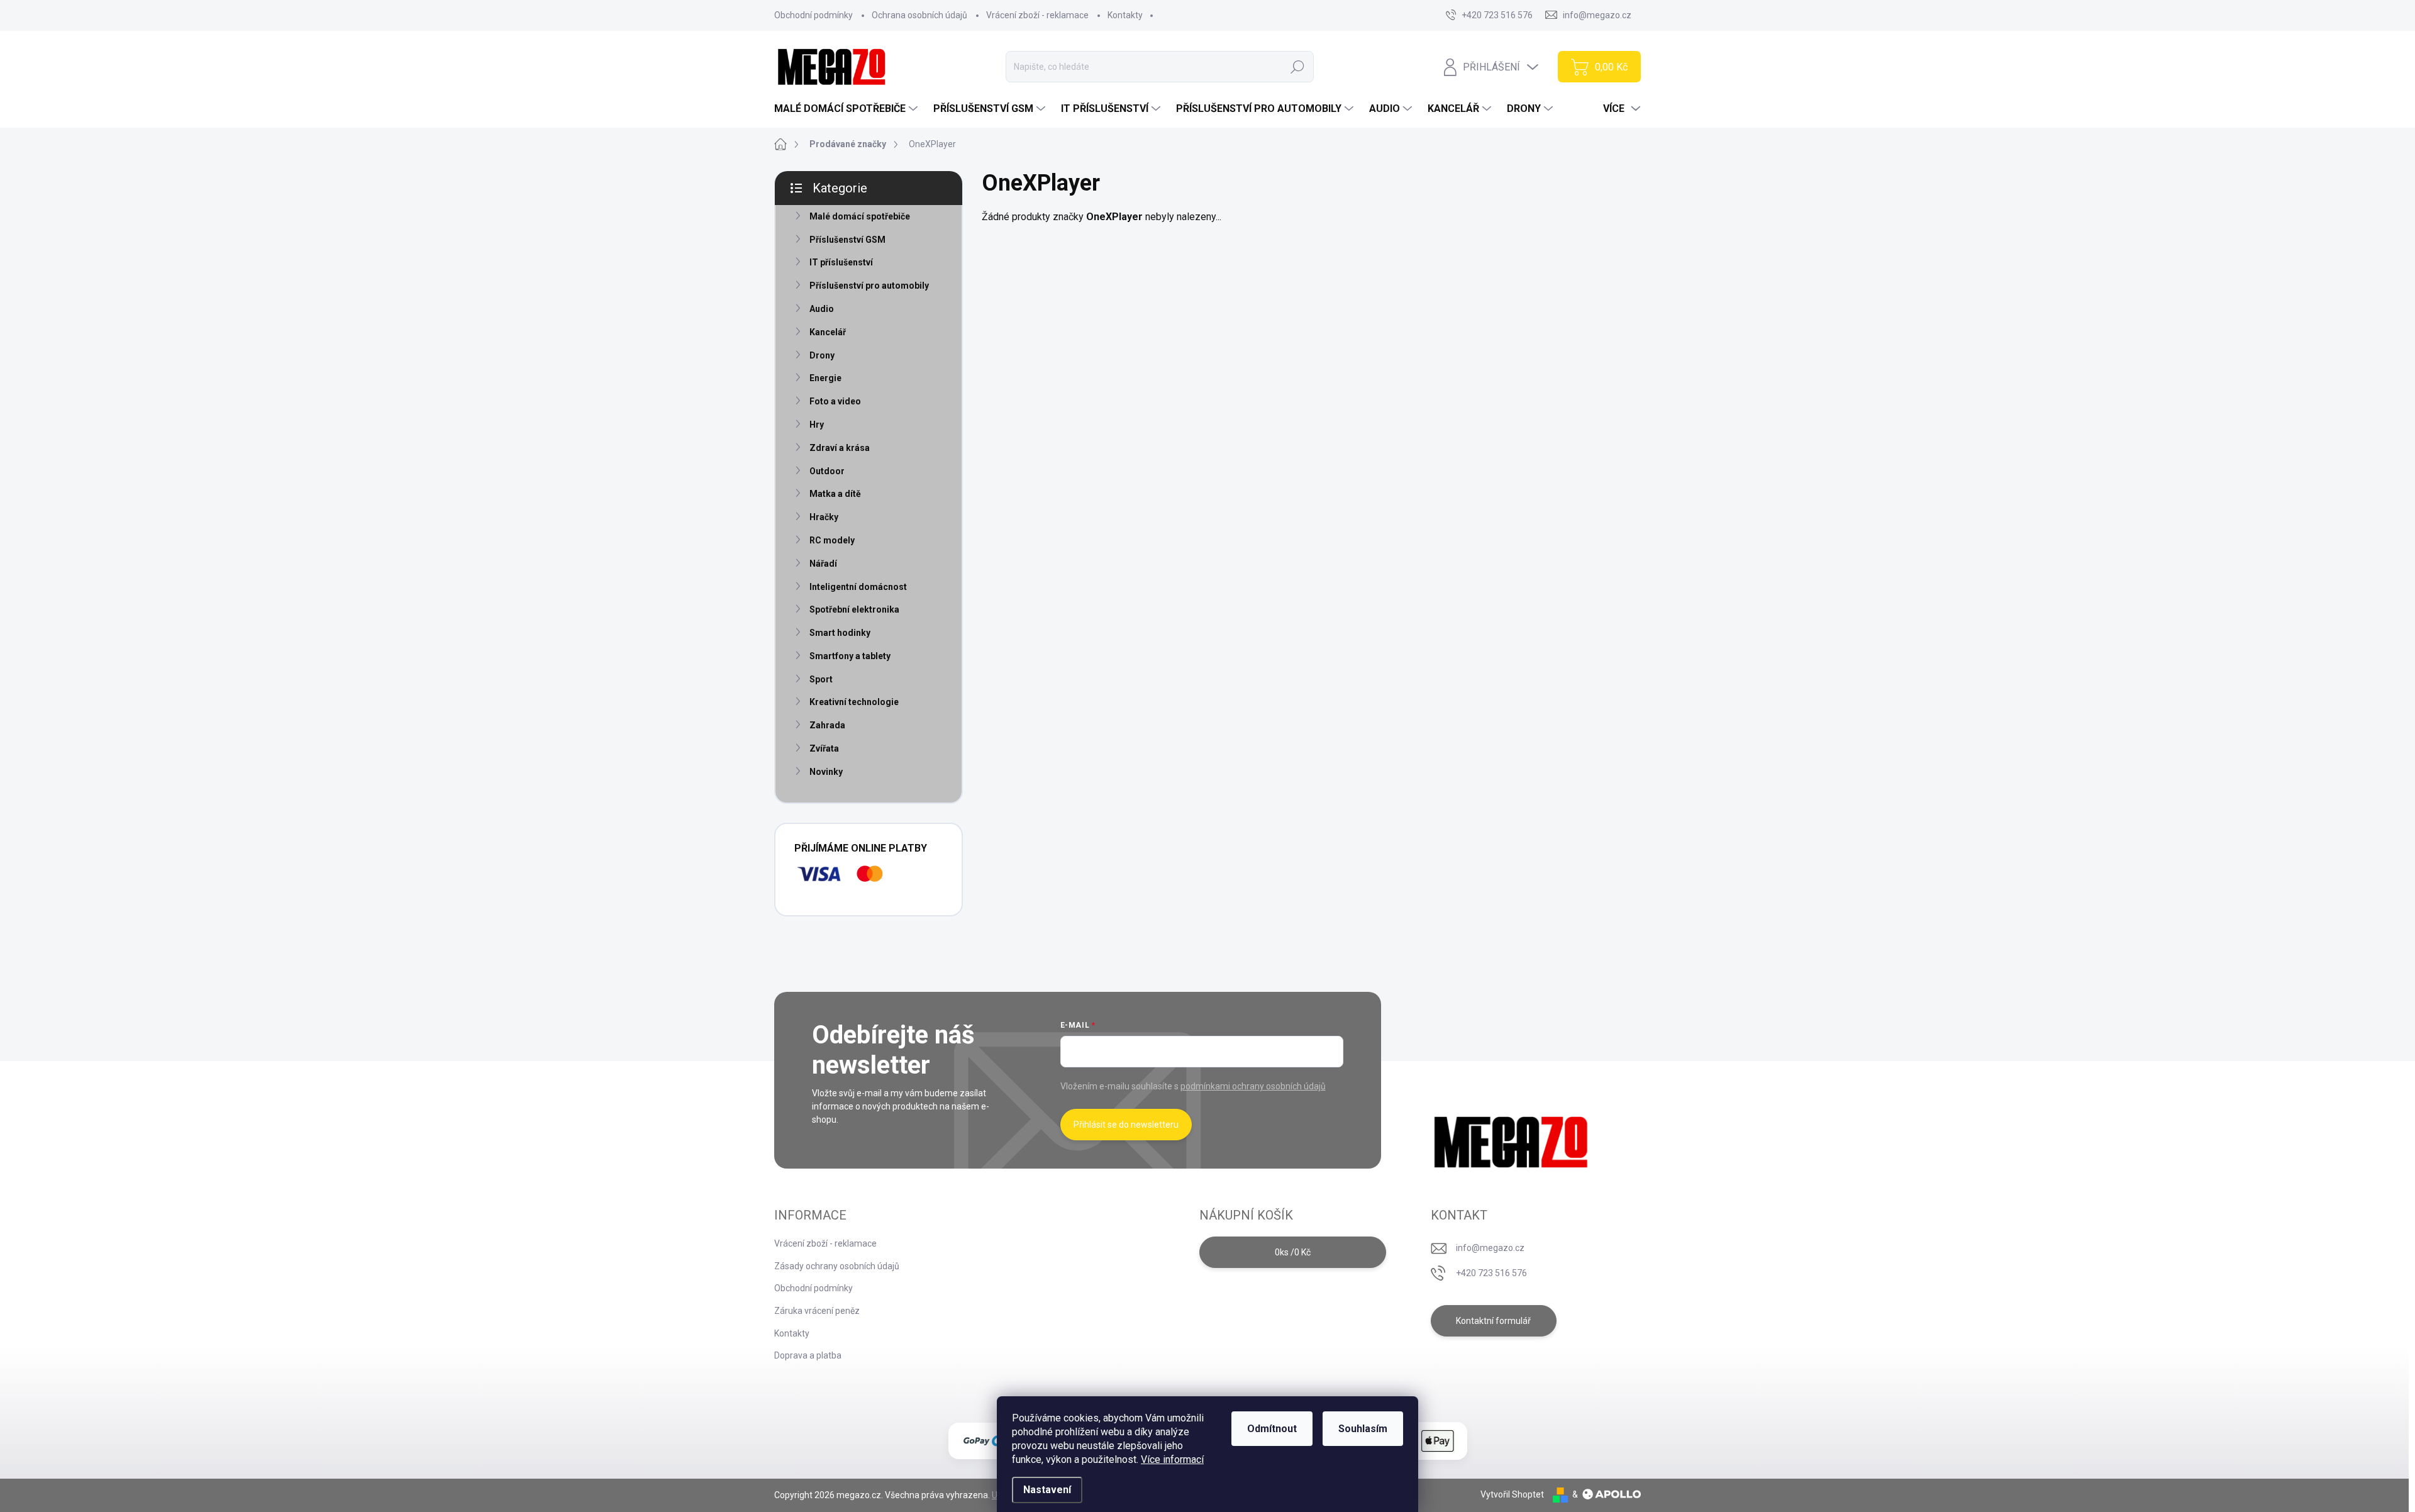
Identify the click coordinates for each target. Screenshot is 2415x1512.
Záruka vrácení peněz (817, 1311)
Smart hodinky (840, 633)
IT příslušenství (841, 262)
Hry (817, 425)
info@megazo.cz (1490, 1248)
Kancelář (828, 332)
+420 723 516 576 (1491, 1273)
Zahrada (827, 725)
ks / (1293, 1252)
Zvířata (824, 748)
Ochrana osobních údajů (919, 15)
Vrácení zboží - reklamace (1037, 15)
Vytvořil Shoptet (1512, 1494)
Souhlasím (1363, 1429)
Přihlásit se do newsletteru (1126, 1125)
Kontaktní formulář (1493, 1321)
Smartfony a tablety (850, 656)
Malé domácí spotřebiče (860, 216)
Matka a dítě (835, 494)
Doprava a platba (808, 1355)
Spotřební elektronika (854, 609)
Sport (821, 679)
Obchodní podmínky (813, 15)
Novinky (826, 772)
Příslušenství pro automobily (869, 286)
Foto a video (835, 401)
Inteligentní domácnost (858, 587)
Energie (825, 378)
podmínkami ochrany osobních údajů (1253, 1086)
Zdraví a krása (840, 448)
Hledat (1298, 67)
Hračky (824, 517)
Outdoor (827, 471)
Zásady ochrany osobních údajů (837, 1266)
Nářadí (823, 564)
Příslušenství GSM (847, 240)
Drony (822, 355)
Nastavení (1047, 1490)
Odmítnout (1272, 1429)
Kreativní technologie (854, 702)
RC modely (832, 540)
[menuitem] (847, 109)
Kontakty (1125, 15)
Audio (822, 309)
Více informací (1172, 1459)
